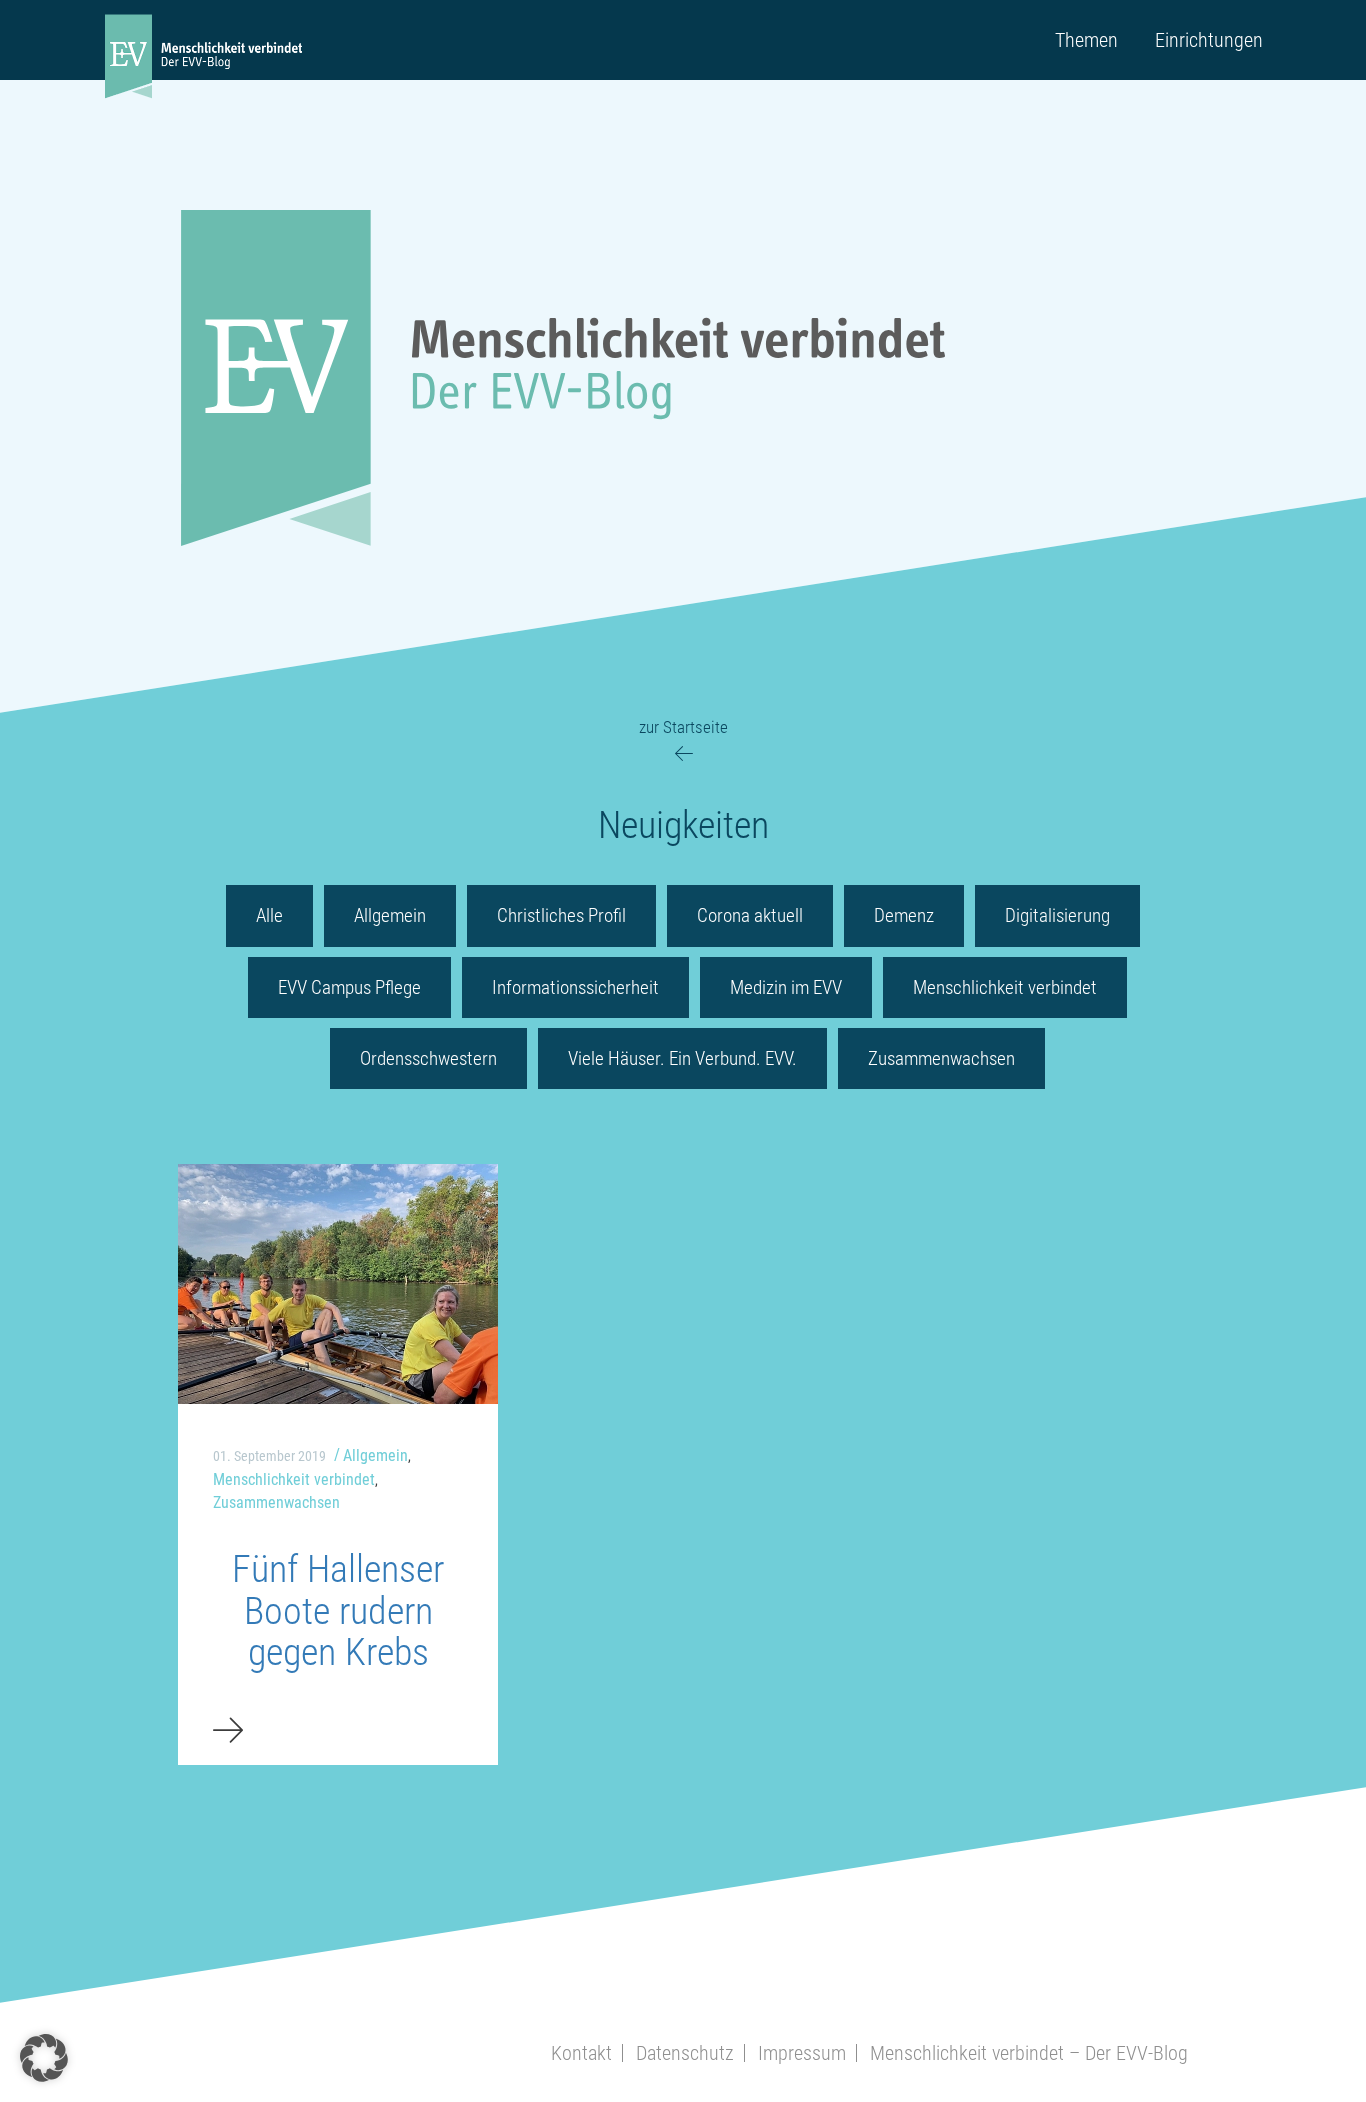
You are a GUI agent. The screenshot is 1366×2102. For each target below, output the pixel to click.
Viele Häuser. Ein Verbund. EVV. (682, 1058)
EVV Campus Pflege (349, 987)
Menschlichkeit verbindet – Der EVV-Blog (1029, 2053)
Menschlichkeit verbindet (1005, 987)
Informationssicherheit (575, 987)
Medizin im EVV (786, 987)
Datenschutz (685, 2053)
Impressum (802, 2053)
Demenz (904, 915)
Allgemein (390, 915)
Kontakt (581, 2053)
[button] (44, 2058)
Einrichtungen (1209, 40)
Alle (269, 915)
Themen (1086, 40)
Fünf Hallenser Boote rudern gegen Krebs (338, 1611)
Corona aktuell (750, 915)
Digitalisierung (1057, 915)
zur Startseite (683, 727)
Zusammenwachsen (941, 1058)
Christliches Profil (561, 915)
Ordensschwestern (428, 1058)
